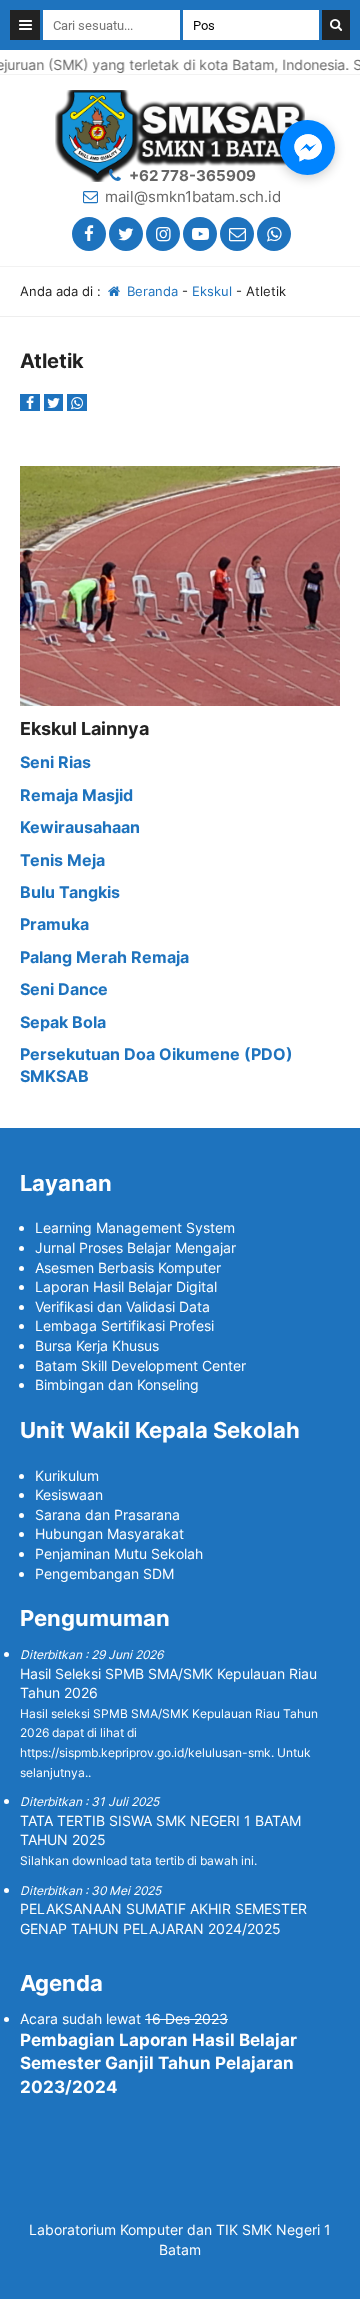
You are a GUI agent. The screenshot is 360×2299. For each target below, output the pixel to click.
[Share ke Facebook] (32, 402)
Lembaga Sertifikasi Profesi (124, 1325)
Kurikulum (67, 1475)
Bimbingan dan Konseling (117, 1384)
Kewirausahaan (80, 827)
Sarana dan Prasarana (107, 1514)
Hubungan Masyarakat (109, 1533)
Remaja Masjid (76, 795)
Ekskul (212, 291)
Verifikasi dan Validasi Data (122, 1306)
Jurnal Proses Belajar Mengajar (135, 1247)
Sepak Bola (63, 1022)
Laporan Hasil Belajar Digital (126, 1286)
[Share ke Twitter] (56, 402)
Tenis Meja (62, 860)
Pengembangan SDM (104, 1573)
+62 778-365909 (192, 175)
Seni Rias (55, 762)
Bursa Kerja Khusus (97, 1345)
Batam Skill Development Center (140, 1365)
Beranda (150, 291)
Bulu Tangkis (70, 892)
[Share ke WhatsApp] (77, 402)
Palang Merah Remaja (104, 957)
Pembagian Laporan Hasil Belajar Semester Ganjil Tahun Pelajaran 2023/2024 (158, 2064)
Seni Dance (64, 989)
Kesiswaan (69, 1494)
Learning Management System (135, 1227)
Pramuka (54, 924)
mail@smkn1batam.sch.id (193, 196)
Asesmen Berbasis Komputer (128, 1267)
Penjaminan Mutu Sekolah (119, 1553)
